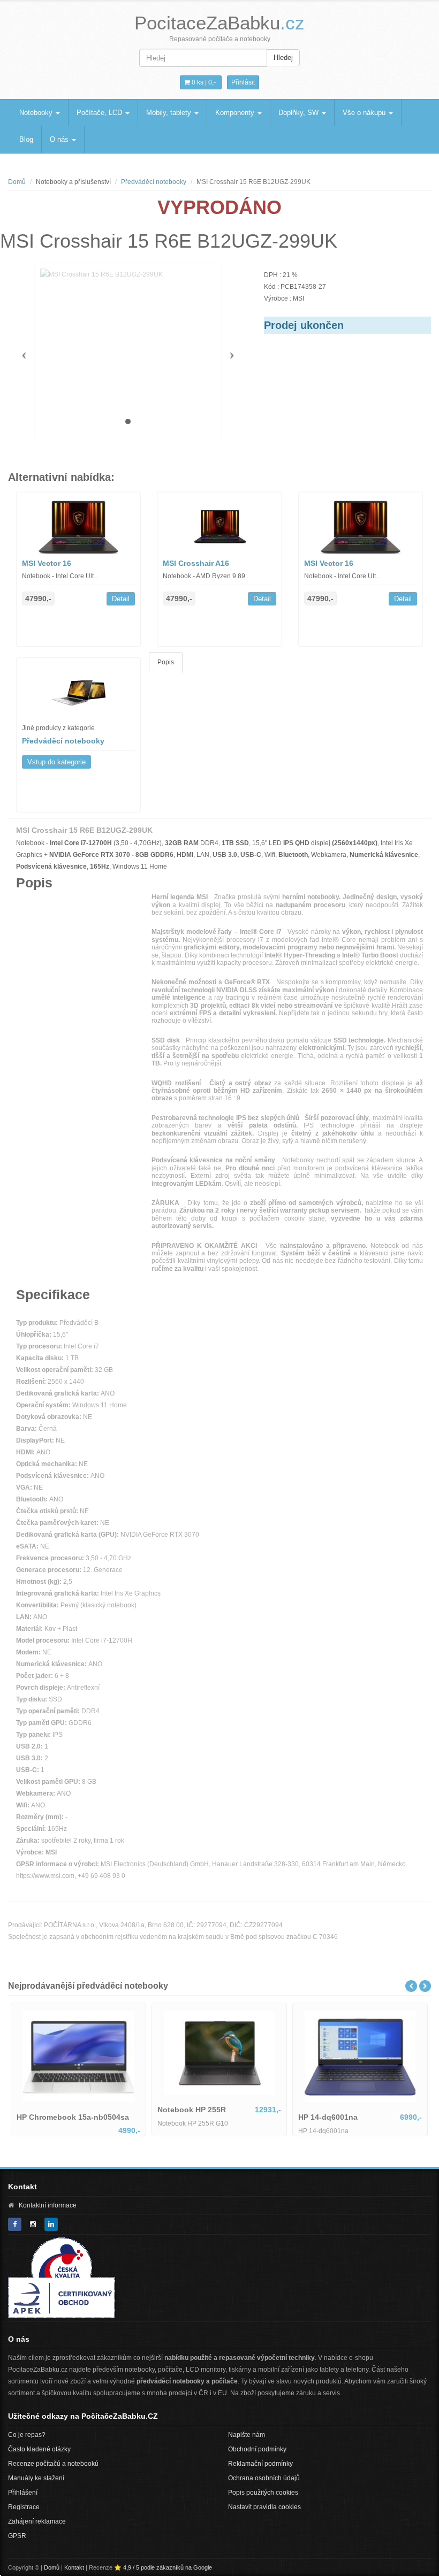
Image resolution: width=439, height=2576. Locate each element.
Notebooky (37, 113)
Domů (17, 182)
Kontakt (74, 2567)
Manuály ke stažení (36, 2478)
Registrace (24, 2507)
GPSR (17, 2536)
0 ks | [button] (203, 82)
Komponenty (236, 113)
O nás (60, 139)
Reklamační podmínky (260, 2464)
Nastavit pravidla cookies (264, 2507)
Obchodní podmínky (257, 2449)
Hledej (283, 57)
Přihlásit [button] (243, 82)
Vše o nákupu (365, 113)
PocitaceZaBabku (219, 23)
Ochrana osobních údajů (264, 2478)
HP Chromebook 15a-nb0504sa (72, 2112)
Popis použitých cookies (263, 2493)
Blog (26, 139)
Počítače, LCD (100, 113)
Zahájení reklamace (37, 2521)
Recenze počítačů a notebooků (53, 2464)
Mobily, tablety (170, 113)
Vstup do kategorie (56, 762)
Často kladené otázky (39, 2449)
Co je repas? (27, 2435)
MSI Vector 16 (47, 563)
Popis (166, 662)
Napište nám (247, 2435)
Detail (121, 599)
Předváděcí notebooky (154, 182)
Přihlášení (23, 2493)
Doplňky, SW (300, 113)
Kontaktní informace (48, 2205)
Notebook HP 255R (331, 2110)
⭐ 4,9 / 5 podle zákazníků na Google (163, 2567)
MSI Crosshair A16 (196, 563)
